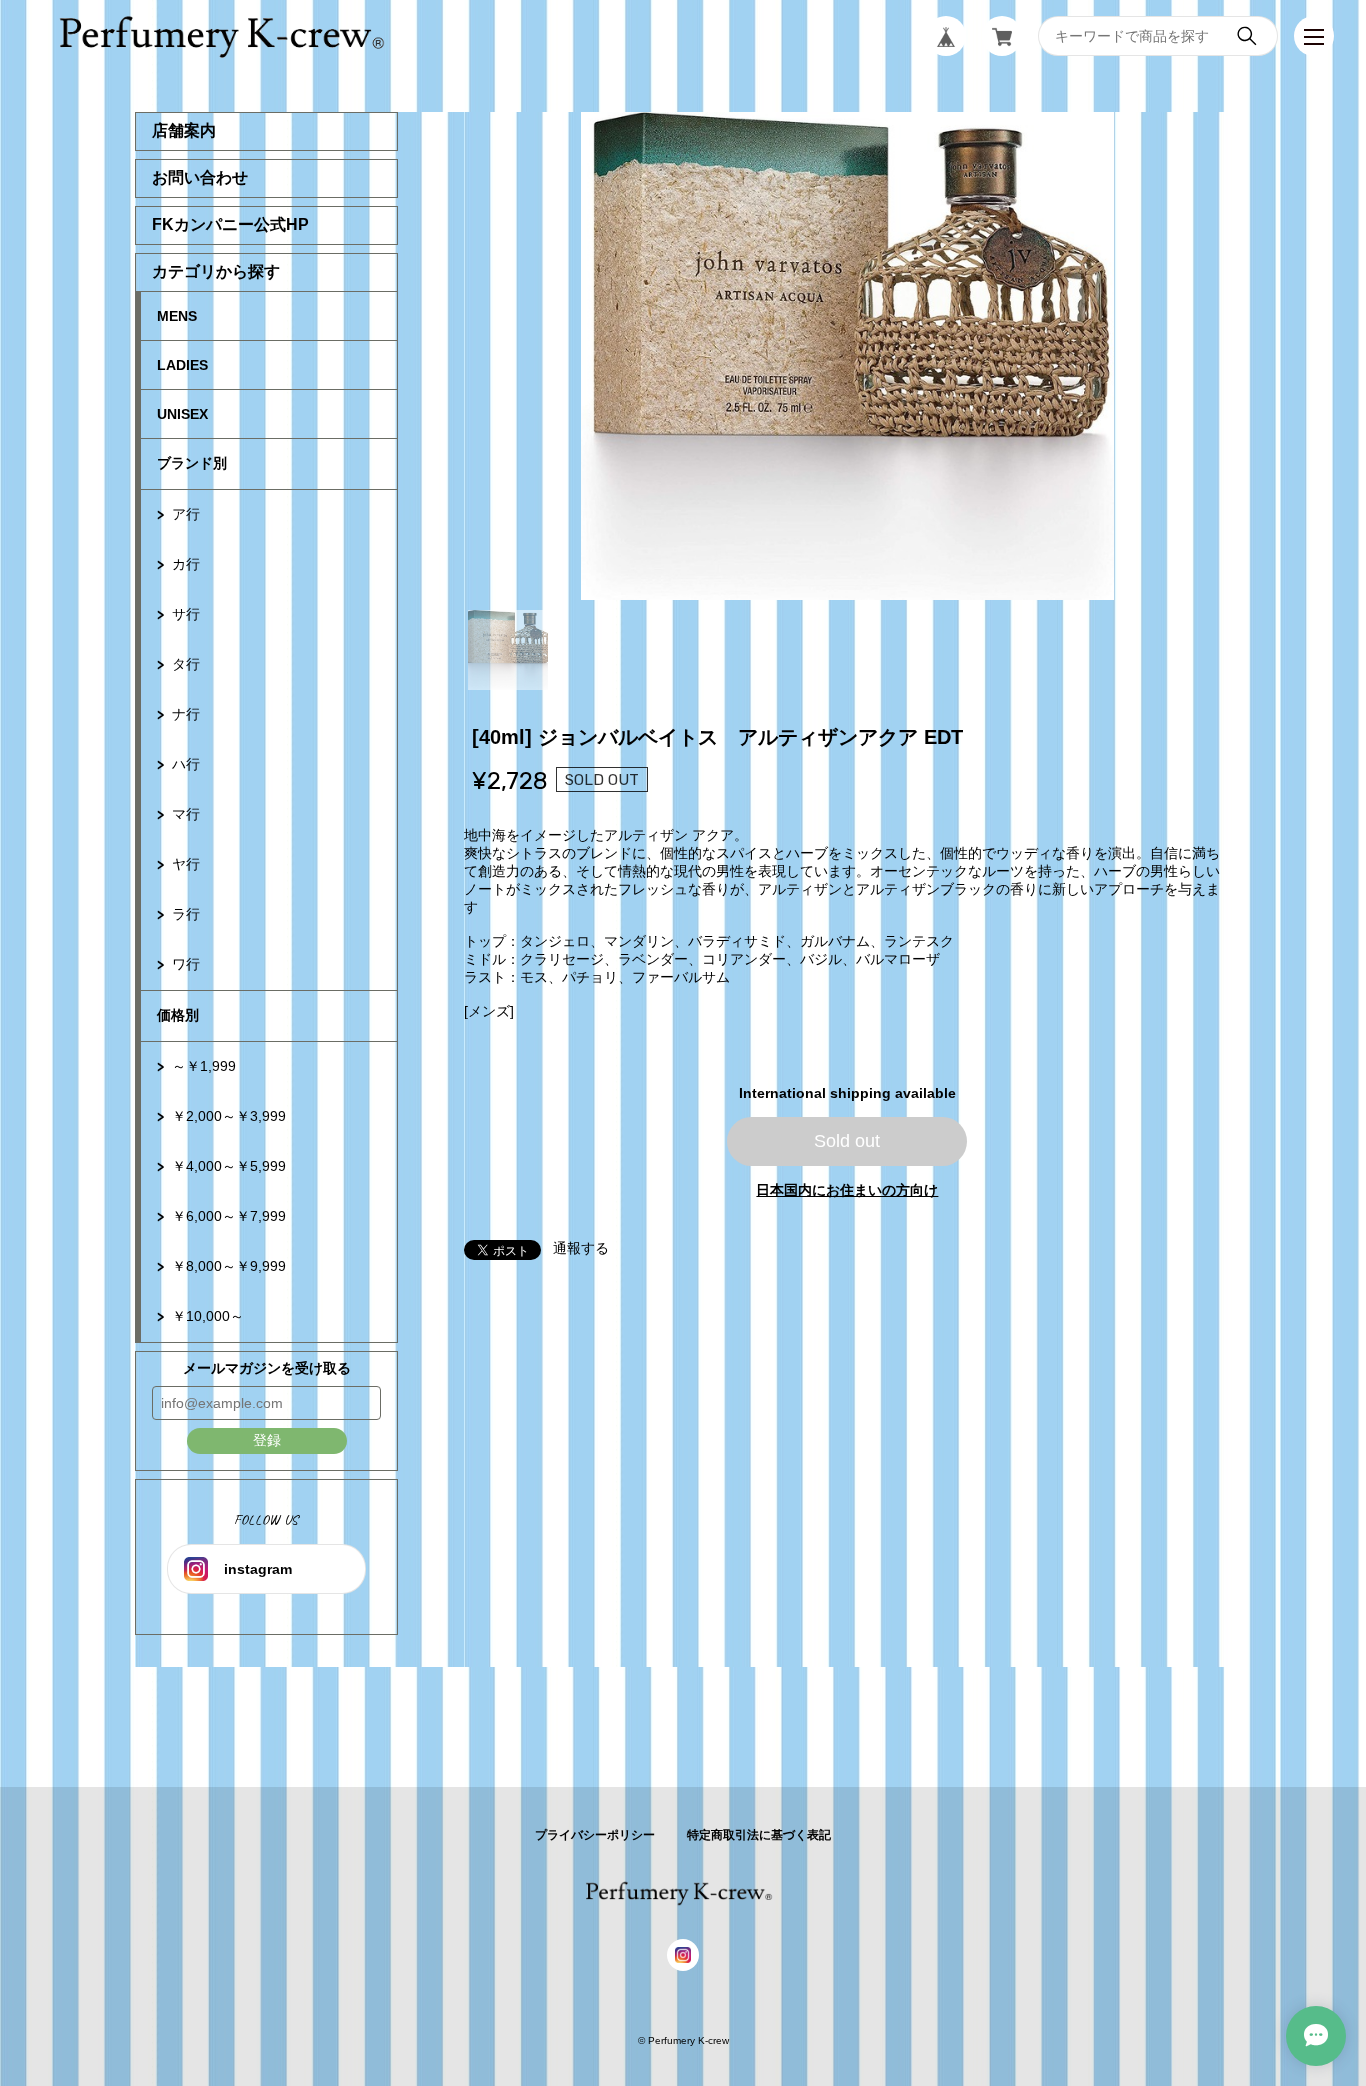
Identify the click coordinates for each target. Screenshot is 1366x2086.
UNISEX (182, 414)
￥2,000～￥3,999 (229, 1116)
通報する (581, 1248)
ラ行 (186, 914)
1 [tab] (508, 650)
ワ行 (186, 964)
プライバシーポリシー (595, 1835)
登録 (267, 1440)
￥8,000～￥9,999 (229, 1266)
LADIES (182, 365)
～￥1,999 (204, 1066)
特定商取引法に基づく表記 (759, 1835)
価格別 (178, 1015)
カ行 (186, 564)
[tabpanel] (848, 356)
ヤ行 (186, 864)
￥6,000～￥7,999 (229, 1216)
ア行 (186, 514)
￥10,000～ (208, 1316)
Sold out (847, 1141)
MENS (177, 316)
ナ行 (186, 714)
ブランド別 (192, 463)
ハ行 (186, 764)
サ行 (186, 614)
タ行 (186, 664)
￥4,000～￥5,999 (229, 1166)
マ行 (186, 814)
